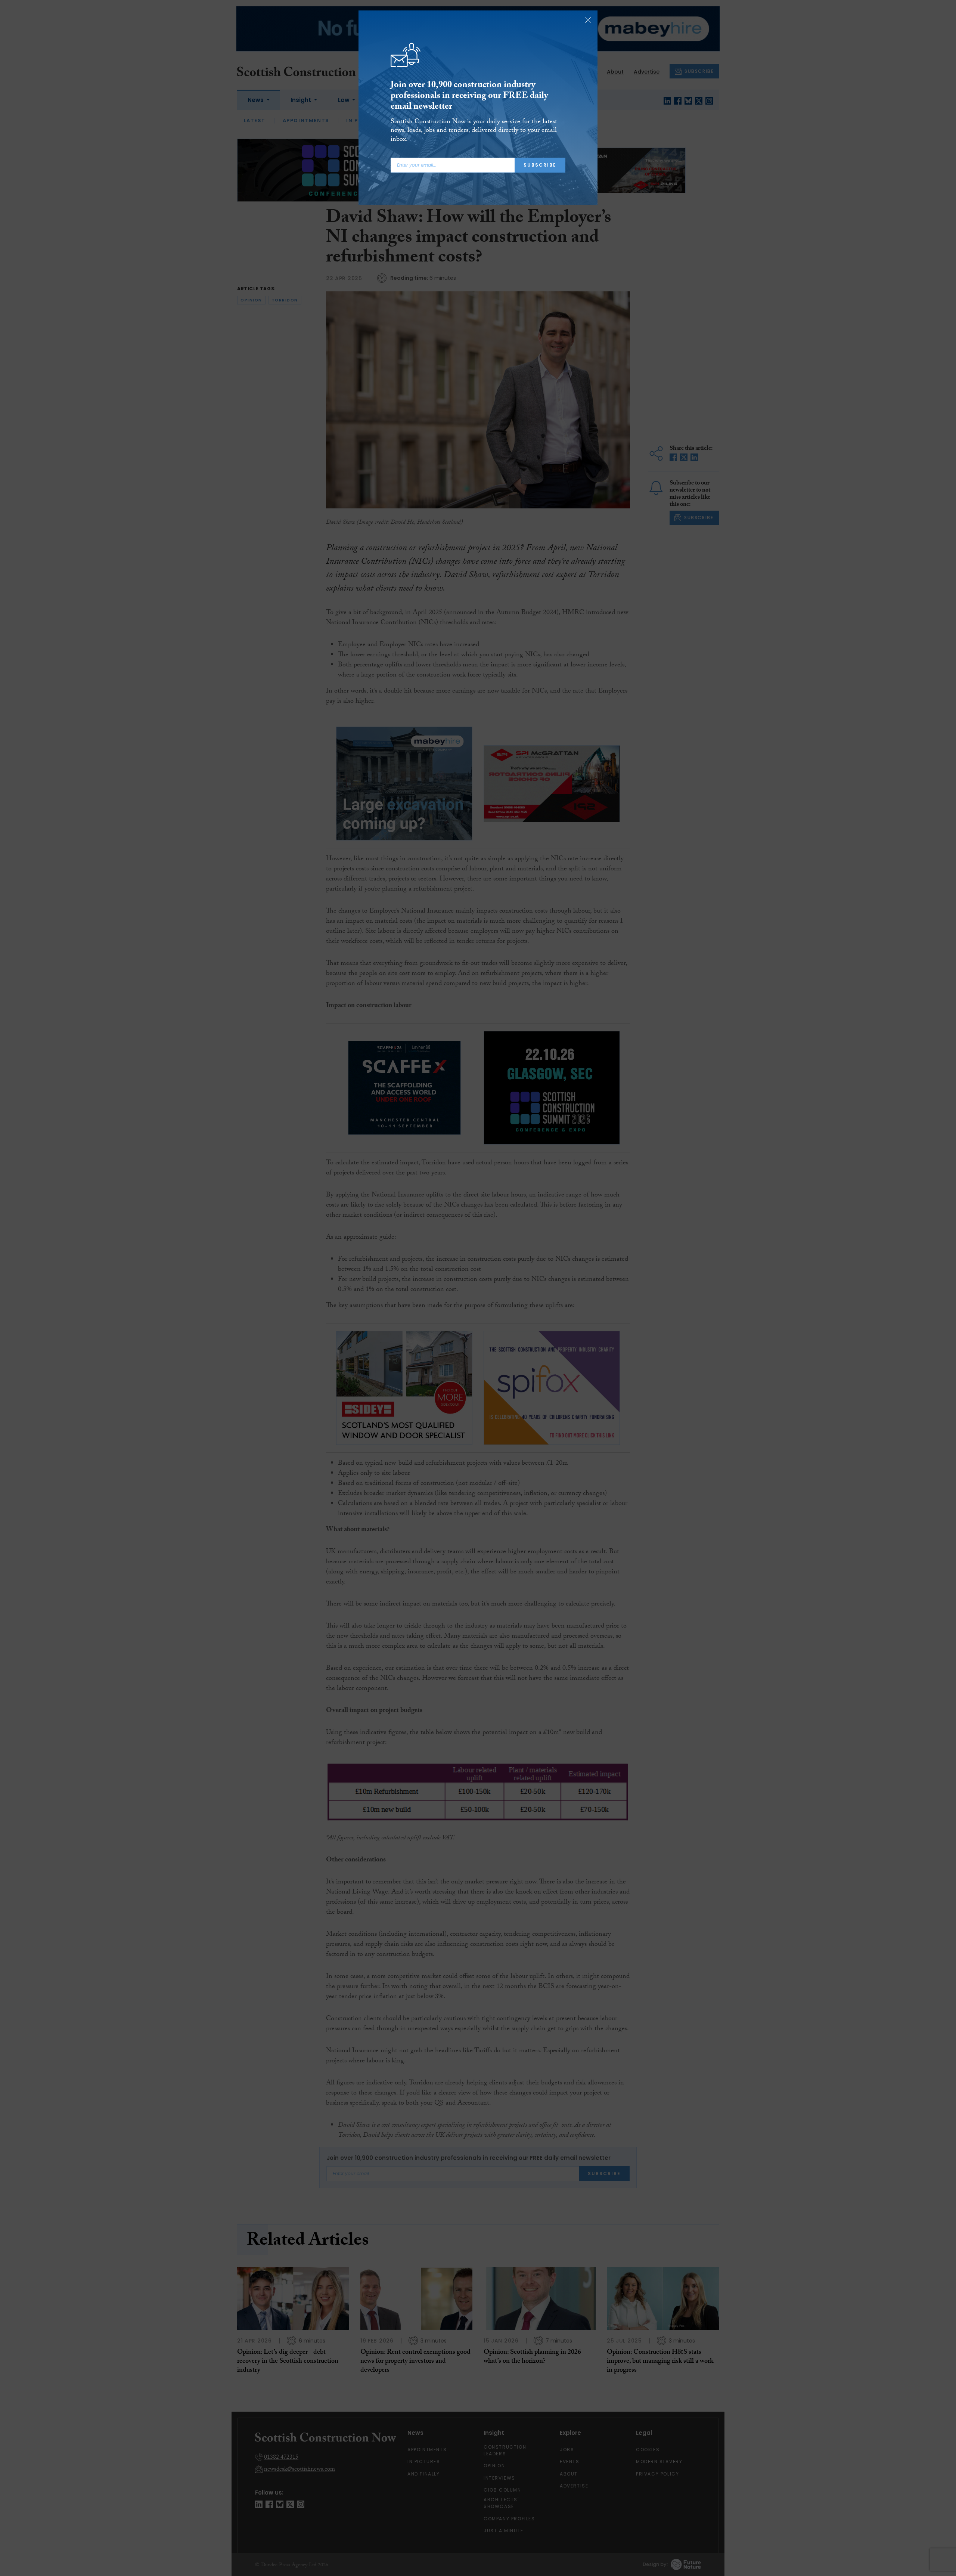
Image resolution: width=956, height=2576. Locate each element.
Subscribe (540, 165)
